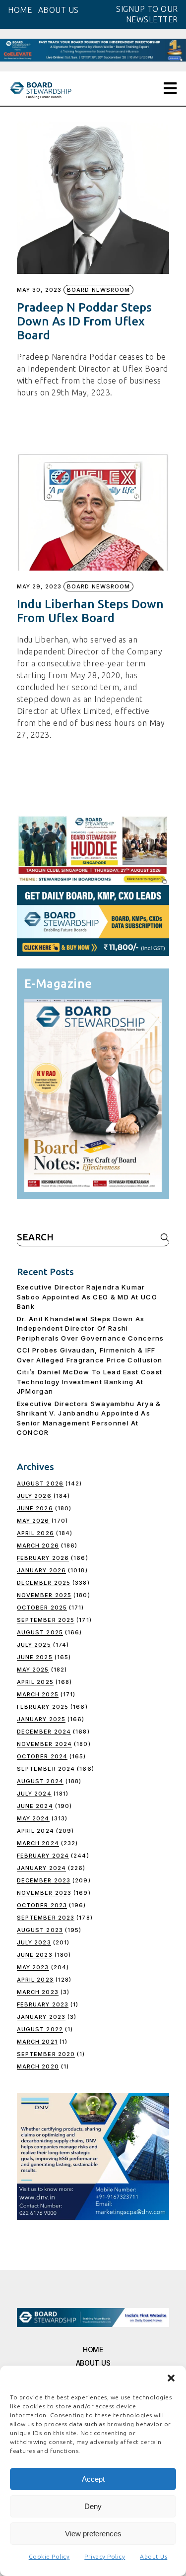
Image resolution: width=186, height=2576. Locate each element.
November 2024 (44, 1744)
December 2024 (44, 1732)
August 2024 (40, 1781)
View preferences (93, 2534)
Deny (93, 2506)
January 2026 (41, 1570)
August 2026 (40, 1483)
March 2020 (38, 2066)
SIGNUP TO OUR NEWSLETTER (147, 14)
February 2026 (43, 1558)
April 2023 (35, 1980)
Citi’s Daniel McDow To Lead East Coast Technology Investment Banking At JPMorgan (90, 1382)
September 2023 (46, 1918)
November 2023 (44, 1893)
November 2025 (44, 1595)
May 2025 (33, 1670)
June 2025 (35, 1657)
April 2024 (35, 1831)
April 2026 (35, 1533)
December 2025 (44, 1583)
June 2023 (35, 1955)
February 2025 (43, 1707)
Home (93, 2350)
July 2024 (34, 1794)
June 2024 (35, 1806)
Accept (93, 2479)
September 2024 (46, 1769)
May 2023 (33, 1967)
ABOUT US (59, 10)
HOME (20, 10)
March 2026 (38, 1546)
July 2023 (34, 1942)
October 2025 (42, 1608)
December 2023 (44, 1880)
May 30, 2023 (39, 290)
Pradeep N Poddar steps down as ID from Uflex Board (84, 321)
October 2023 (42, 1905)
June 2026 (35, 1508)
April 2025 (35, 1682)
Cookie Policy (49, 2556)
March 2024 (38, 1843)
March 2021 (37, 2042)
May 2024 (33, 1818)
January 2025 (41, 1719)
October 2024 (42, 1756)
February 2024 (43, 1856)
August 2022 (40, 2029)
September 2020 (46, 2054)
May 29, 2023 (39, 587)
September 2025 (46, 1620)
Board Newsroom (98, 290)
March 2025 (38, 1694)
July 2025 (34, 1645)
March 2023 (38, 1992)
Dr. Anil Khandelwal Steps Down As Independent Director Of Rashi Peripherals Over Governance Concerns (91, 1328)
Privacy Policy (105, 2556)
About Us (154, 2556)
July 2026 (34, 1496)
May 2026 (33, 1521)
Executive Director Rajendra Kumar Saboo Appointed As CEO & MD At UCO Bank (87, 1297)
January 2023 (41, 2017)
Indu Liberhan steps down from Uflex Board (90, 611)
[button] (171, 2378)
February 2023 (43, 2004)
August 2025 (40, 1632)
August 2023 (40, 1930)
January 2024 (41, 1868)
